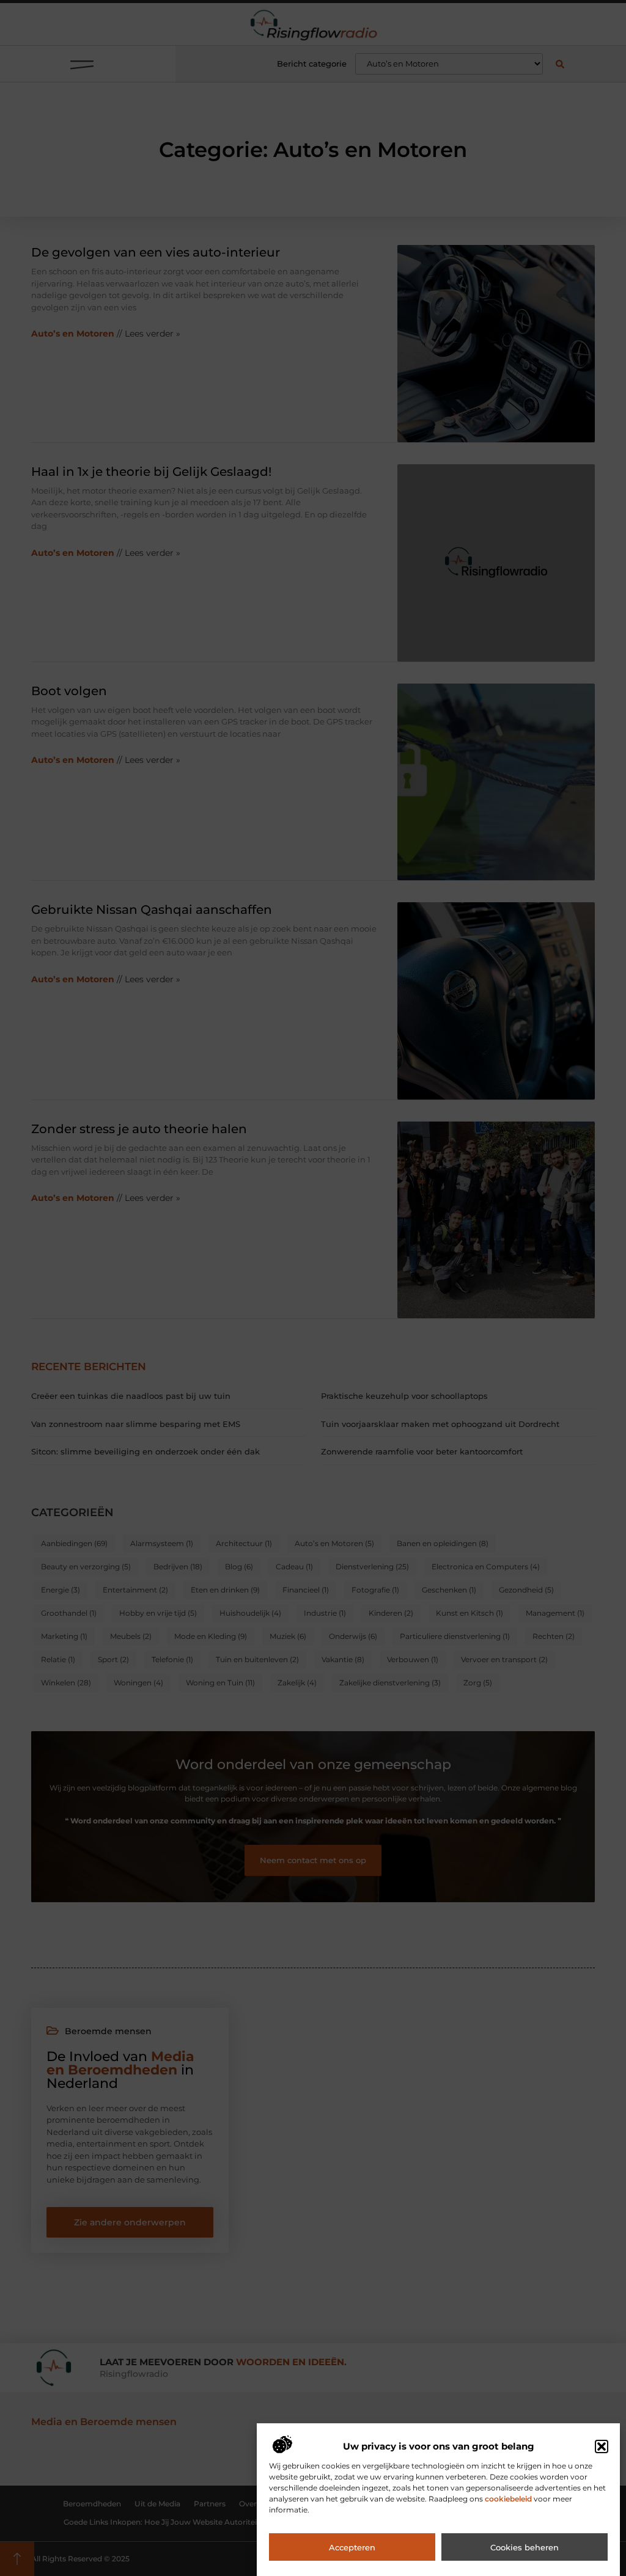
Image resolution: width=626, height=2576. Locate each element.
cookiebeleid (508, 2499)
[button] (602, 2446)
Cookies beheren (525, 2547)
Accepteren (352, 2547)
